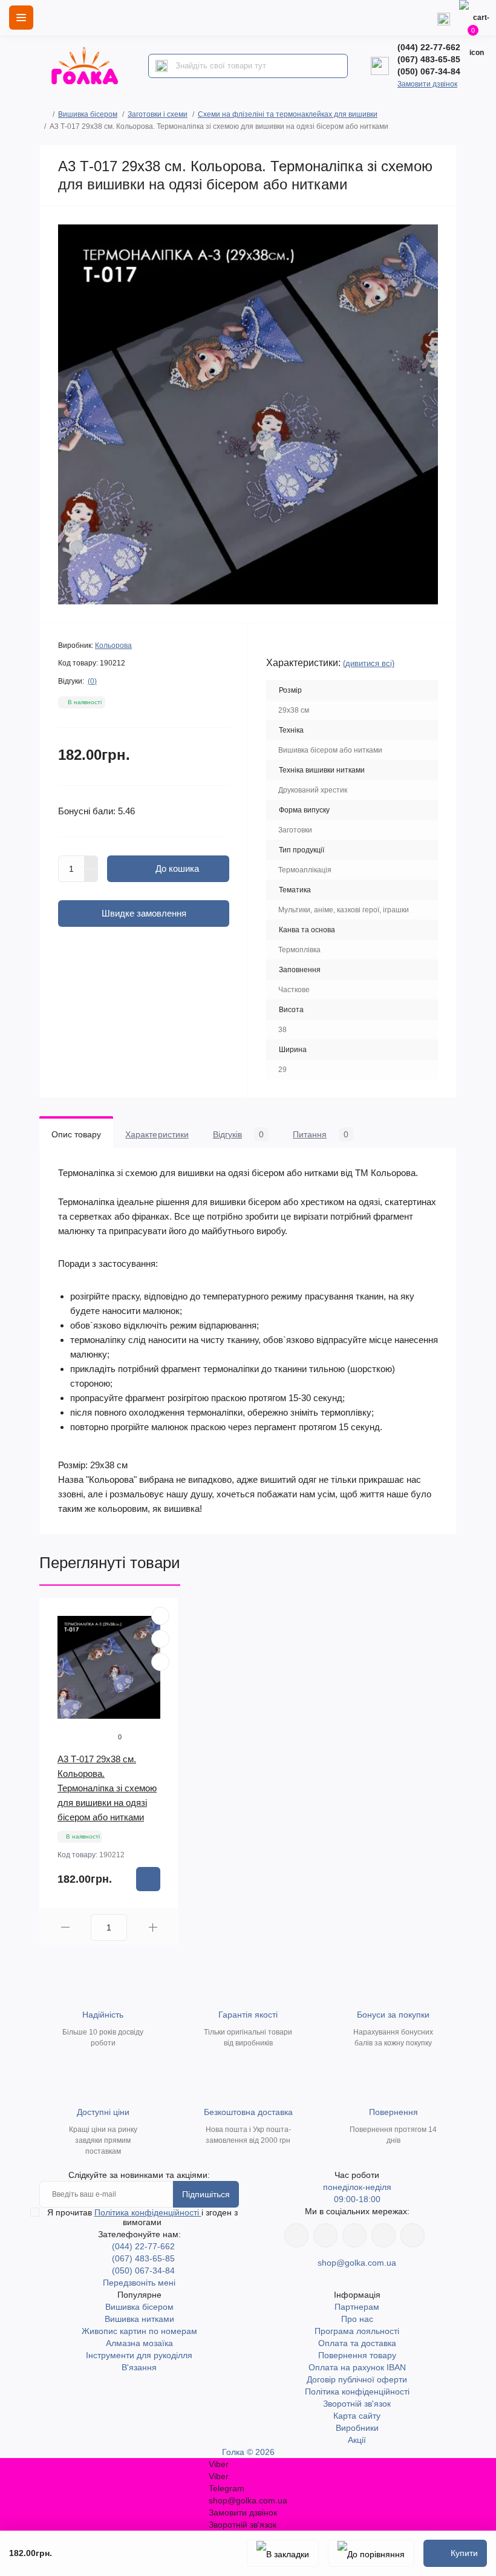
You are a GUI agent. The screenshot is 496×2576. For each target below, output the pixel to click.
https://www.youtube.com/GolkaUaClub (354, 2235)
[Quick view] (160, 1616)
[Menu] (21, 18)
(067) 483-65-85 (429, 59)
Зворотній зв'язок (357, 2404)
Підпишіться (206, 2194)
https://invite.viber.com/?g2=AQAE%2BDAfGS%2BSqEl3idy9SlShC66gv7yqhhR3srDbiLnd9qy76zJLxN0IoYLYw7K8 (383, 2235)
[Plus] (91, 862)
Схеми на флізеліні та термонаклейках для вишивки (288, 114)
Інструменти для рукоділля (139, 2355)
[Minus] (91, 876)
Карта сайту (357, 2416)
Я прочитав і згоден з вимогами (142, 2217)
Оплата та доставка (357, 2343)
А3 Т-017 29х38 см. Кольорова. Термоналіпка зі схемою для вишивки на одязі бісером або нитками (107, 1788)
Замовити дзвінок (427, 84)
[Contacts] (443, 18)
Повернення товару (357, 2355)
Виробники (357, 2428)
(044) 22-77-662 (429, 47)
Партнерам (357, 2307)
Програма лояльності (357, 2331)
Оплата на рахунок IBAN (357, 2367)
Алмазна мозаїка (139, 2343)
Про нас (357, 2319)
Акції (357, 2440)
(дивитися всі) (369, 663)
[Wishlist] (160, 1639)
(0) (92, 681)
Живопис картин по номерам (139, 2331)
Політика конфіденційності (148, 2212)
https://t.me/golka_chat (413, 2235)
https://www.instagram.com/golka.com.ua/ (325, 2235)
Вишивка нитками (139, 2319)
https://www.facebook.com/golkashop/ (296, 2235)
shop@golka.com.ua (357, 2263)
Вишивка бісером (88, 114)
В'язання (139, 2367)
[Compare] (160, 1662)
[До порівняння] (371, 2553)
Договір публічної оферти (357, 2379)
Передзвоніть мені (139, 2283)
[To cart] (148, 1879)
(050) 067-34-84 (429, 71)
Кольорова (113, 646)
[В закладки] (283, 2553)
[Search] (162, 66)
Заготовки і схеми (158, 114)
